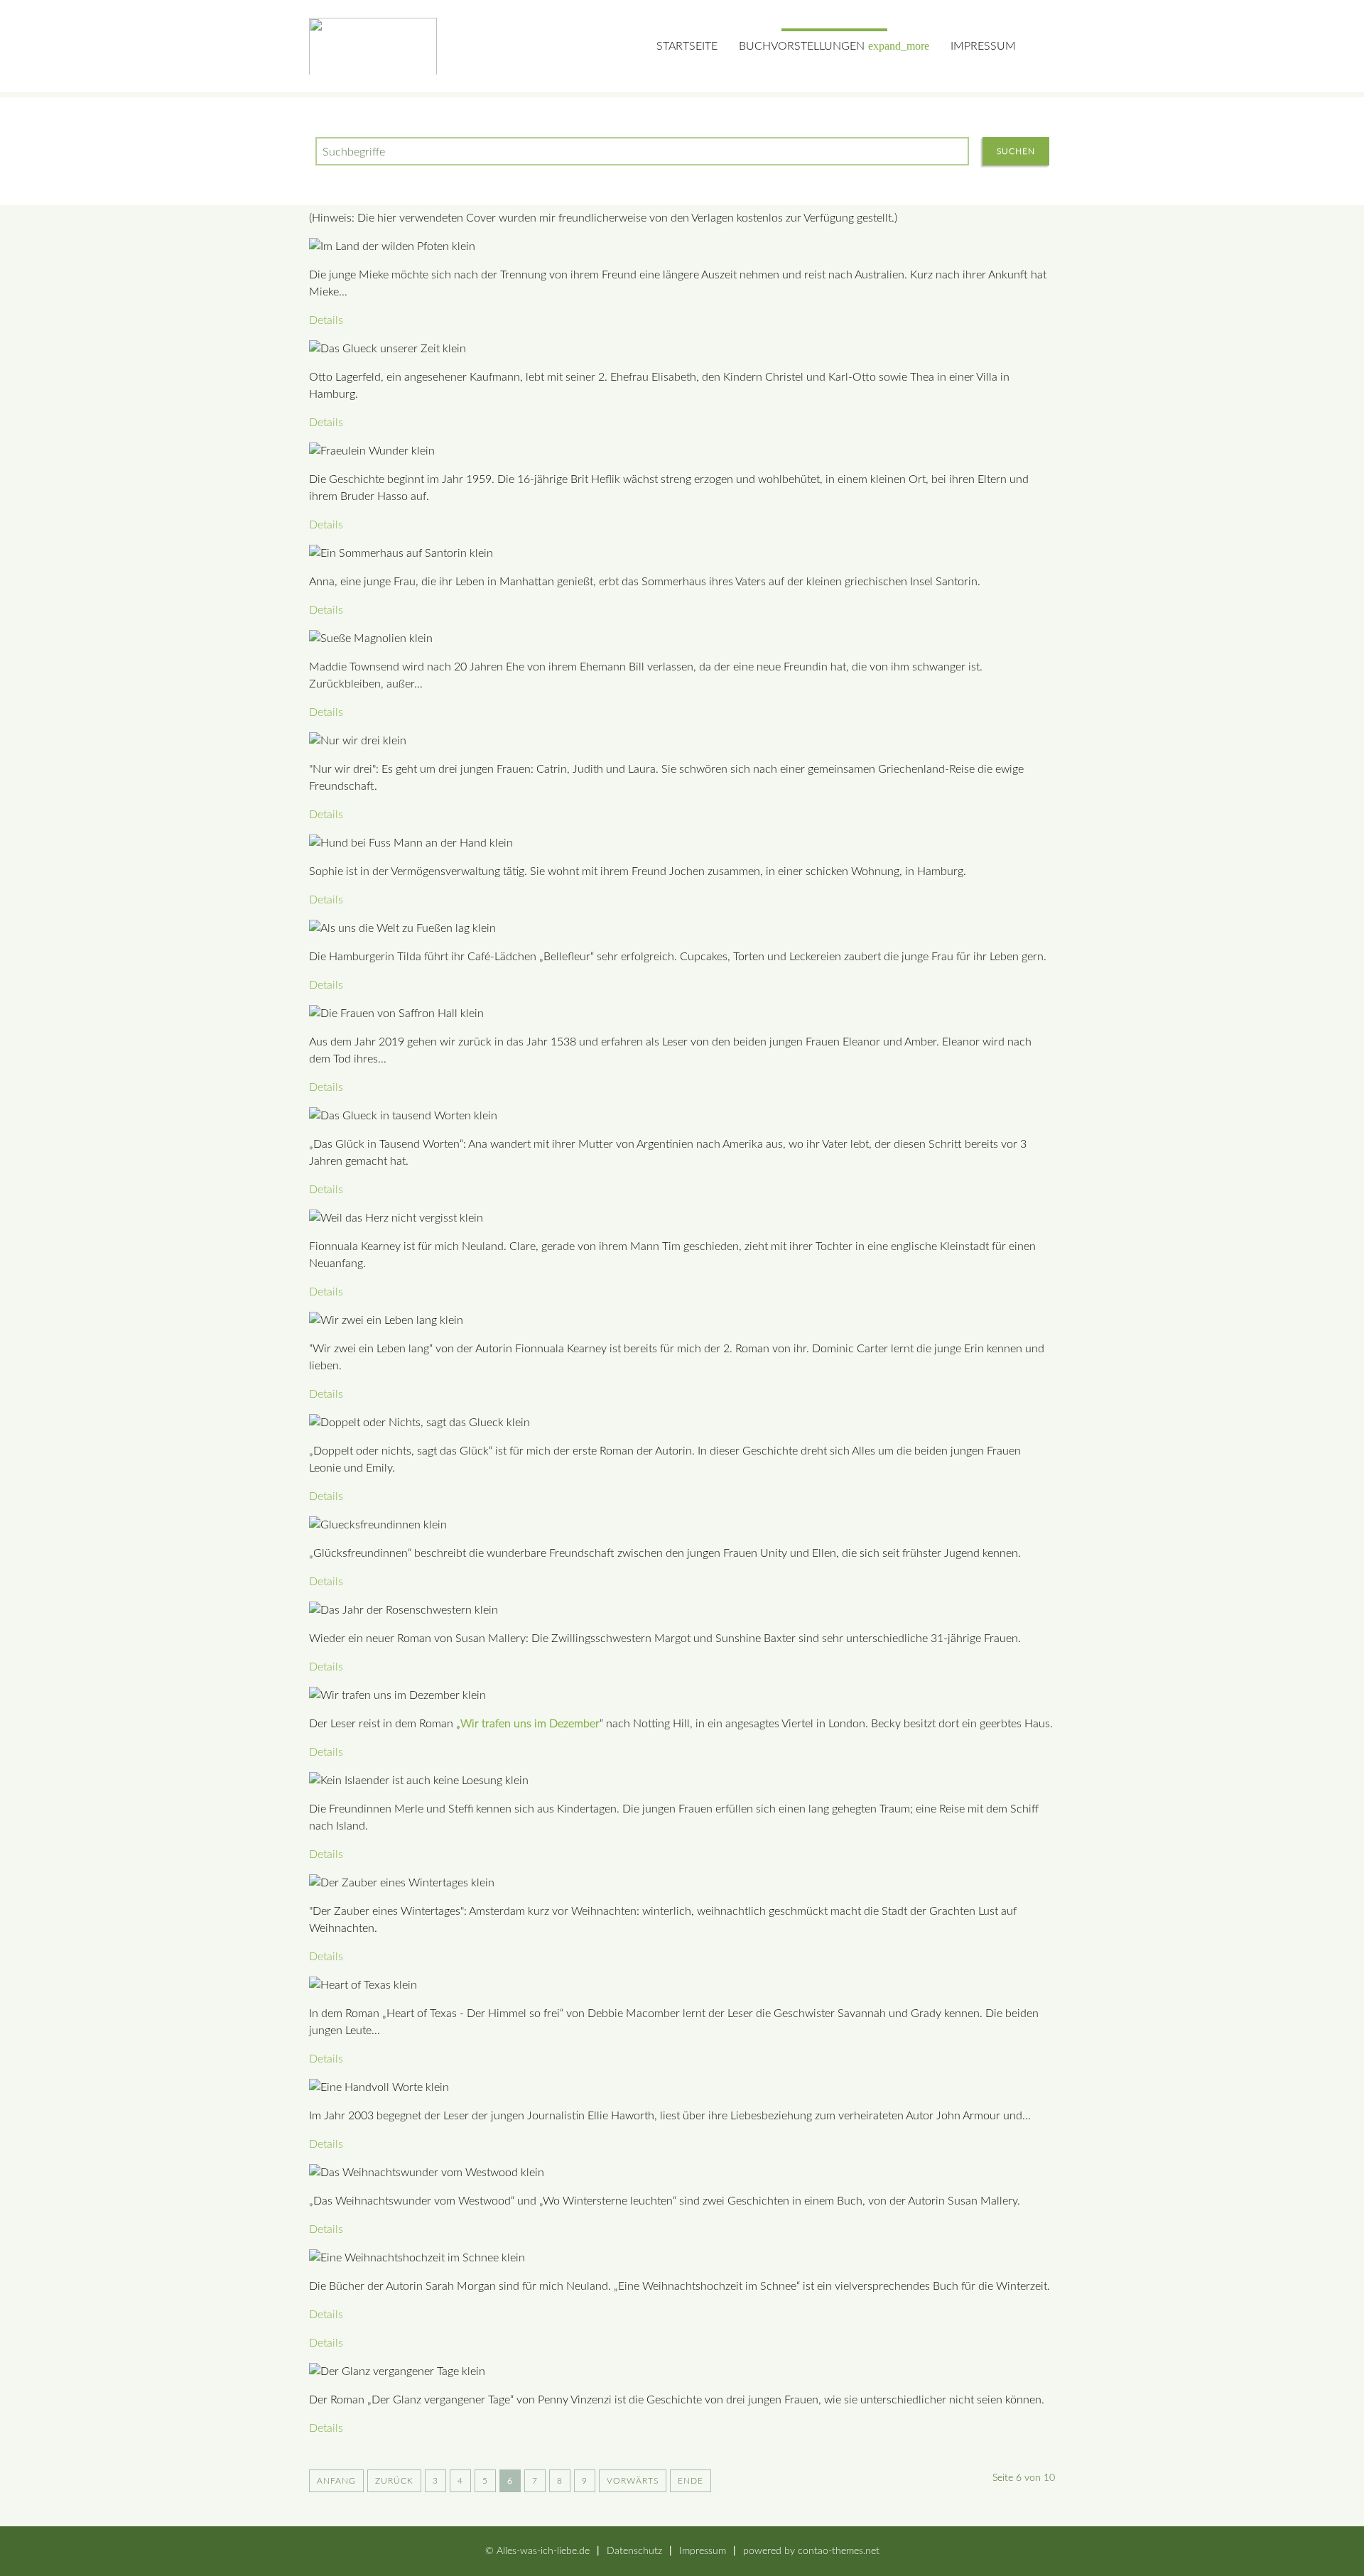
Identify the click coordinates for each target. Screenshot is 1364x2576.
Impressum (983, 46)
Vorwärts (633, 2481)
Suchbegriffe (354, 152)
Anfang (336, 2481)
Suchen (1016, 151)
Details (326, 320)
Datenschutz (634, 2551)
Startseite (687, 46)
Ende (691, 2481)
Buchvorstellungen (834, 46)
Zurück (394, 2481)
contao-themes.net (839, 2551)
